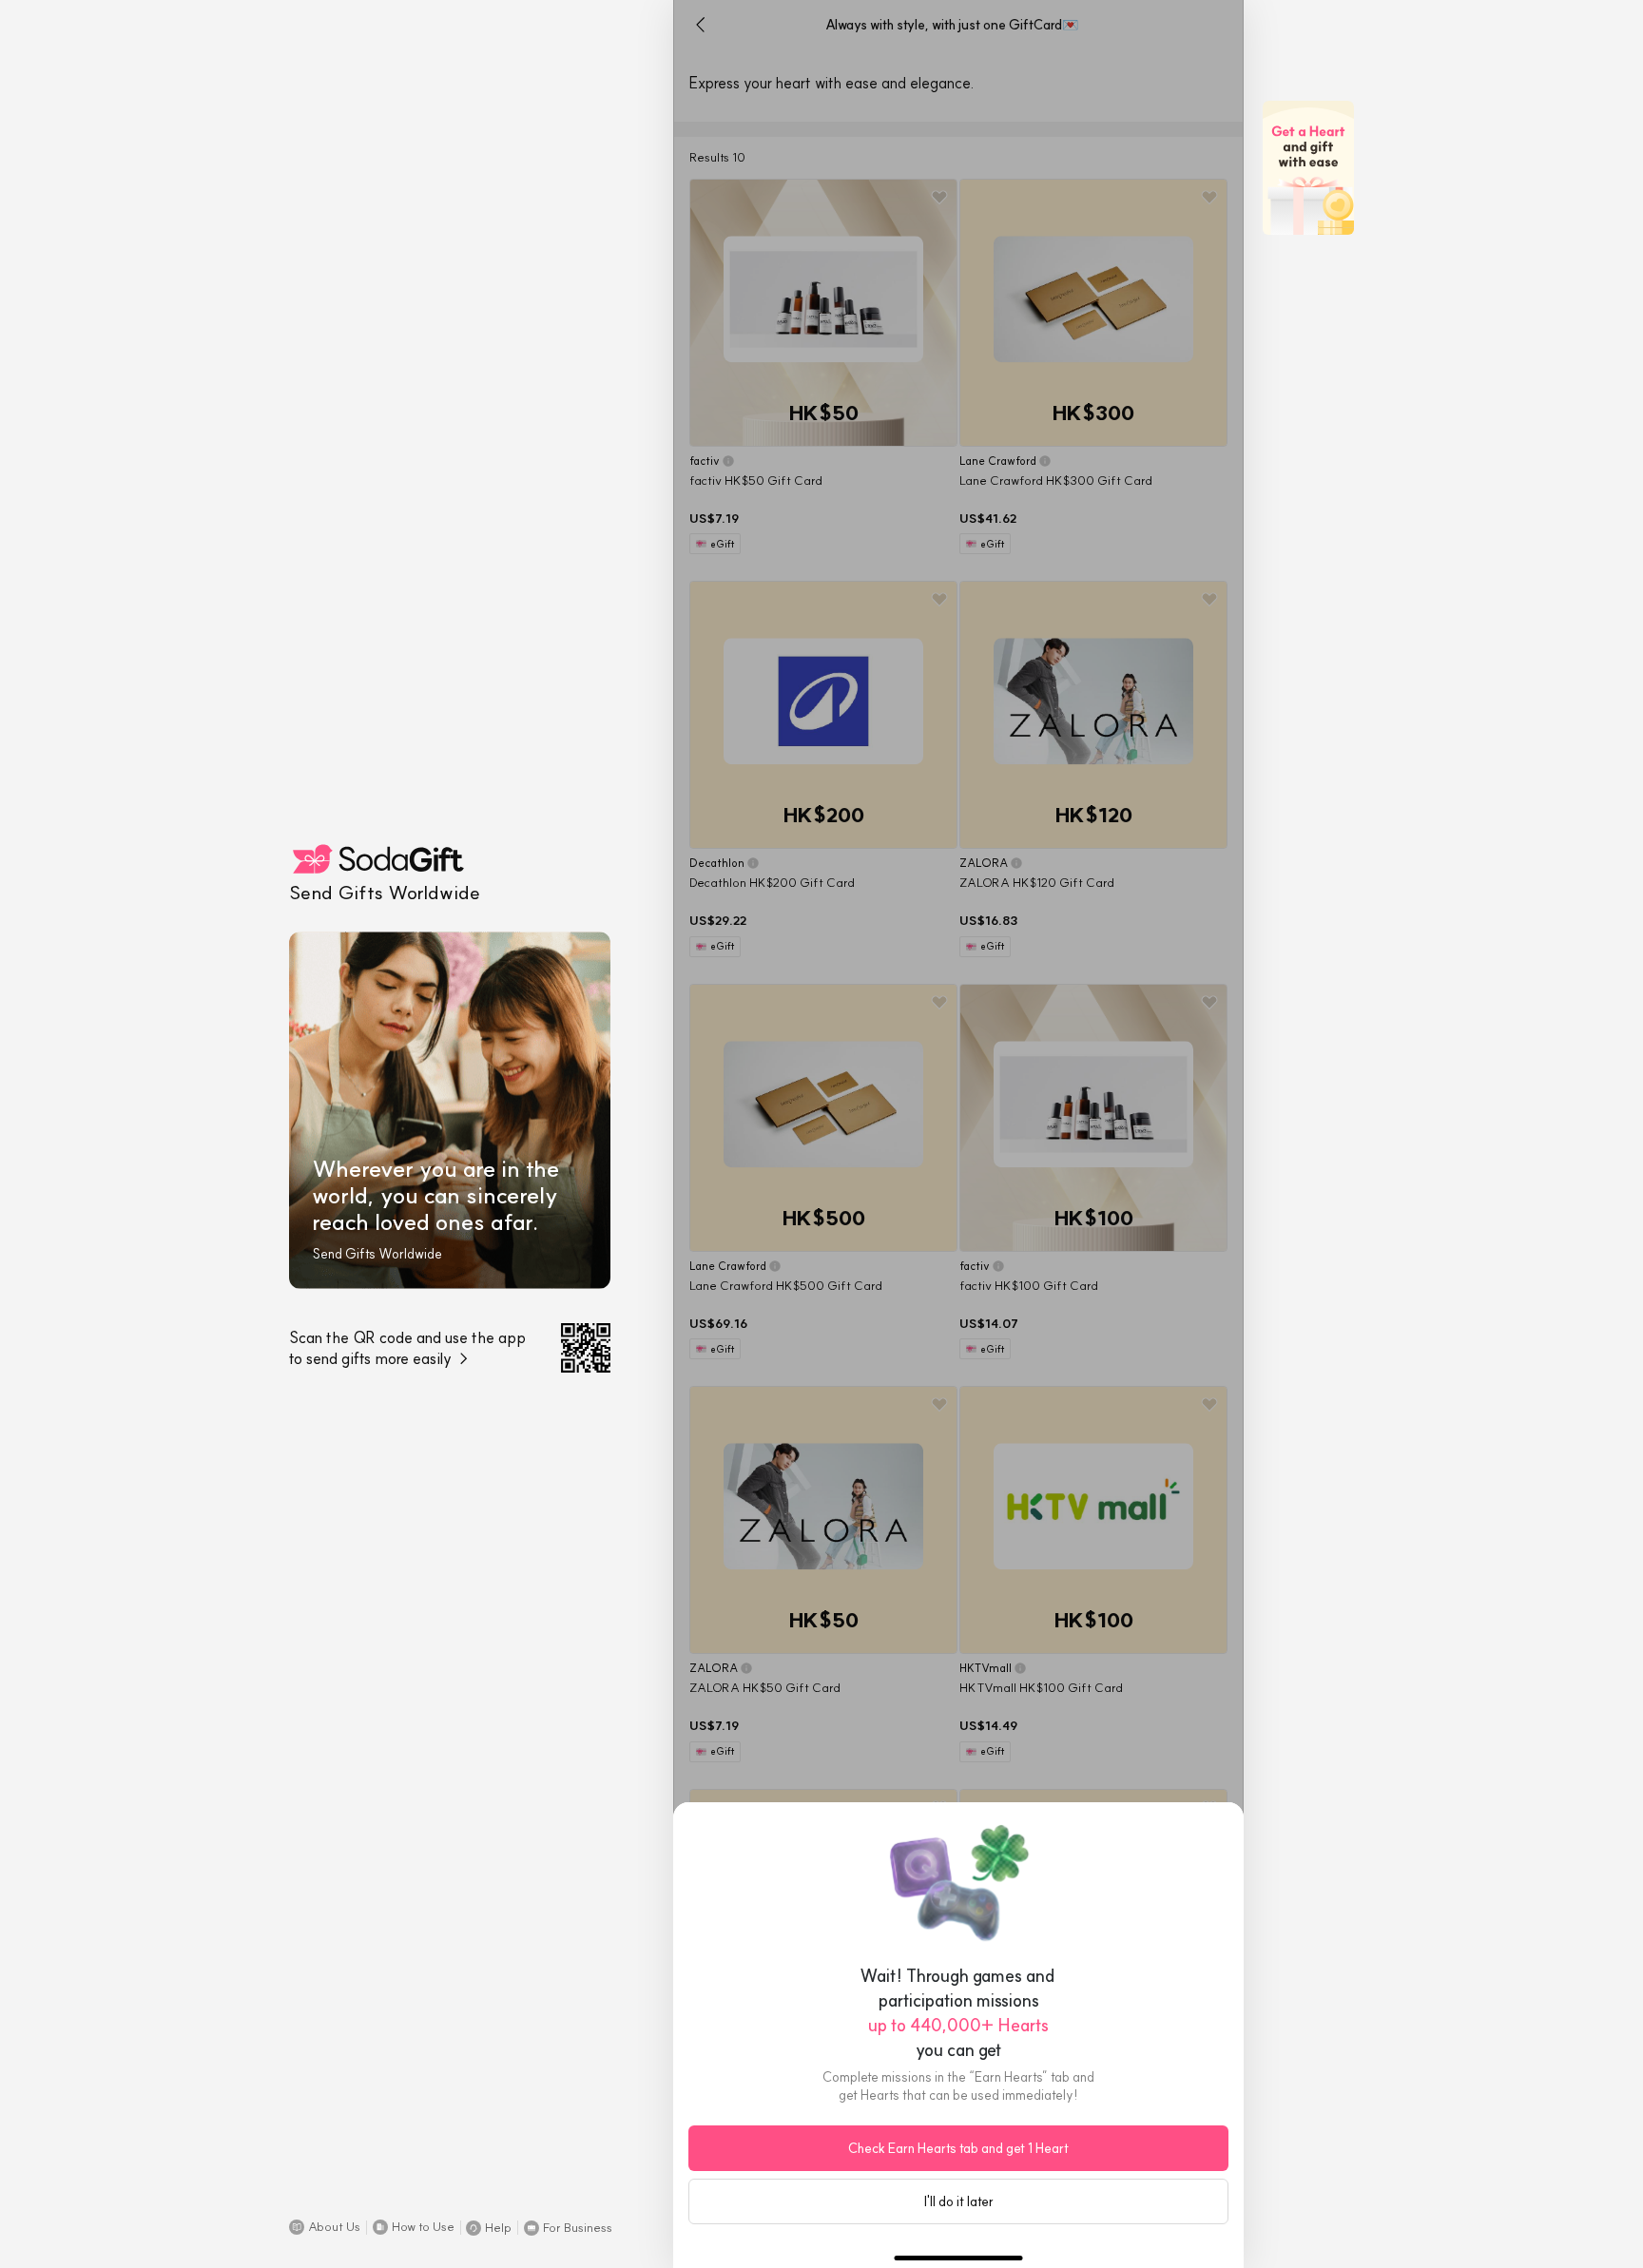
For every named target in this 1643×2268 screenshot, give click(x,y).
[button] (325, 2227)
